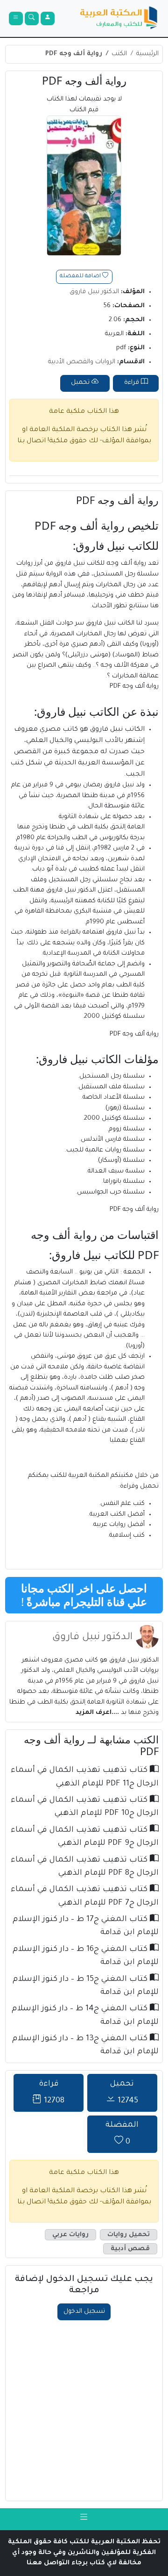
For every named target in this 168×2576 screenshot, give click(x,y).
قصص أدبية (130, 2249)
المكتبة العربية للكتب (80, 1476)
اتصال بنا (31, 441)
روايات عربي (70, 2234)
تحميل (81, 383)
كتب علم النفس (122, 1504)
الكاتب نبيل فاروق (117, 730)
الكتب (119, 54)
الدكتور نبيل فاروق (94, 292)
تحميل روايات (129, 2234)
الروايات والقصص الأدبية (82, 362)
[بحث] (32, 19)
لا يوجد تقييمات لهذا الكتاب (84, 105)
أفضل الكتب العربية (117, 1515)
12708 (52, 2093)
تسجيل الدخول (84, 2312)
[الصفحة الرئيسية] (119, 19)
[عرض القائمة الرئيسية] (16, 19)
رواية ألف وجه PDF (74, 54)
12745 (124, 2093)
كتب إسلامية (127, 1536)
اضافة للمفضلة (81, 277)
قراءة (133, 383)
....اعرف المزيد (98, 1713)
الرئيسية (147, 54)
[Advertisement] (84, 2409)
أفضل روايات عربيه (119, 1525)
